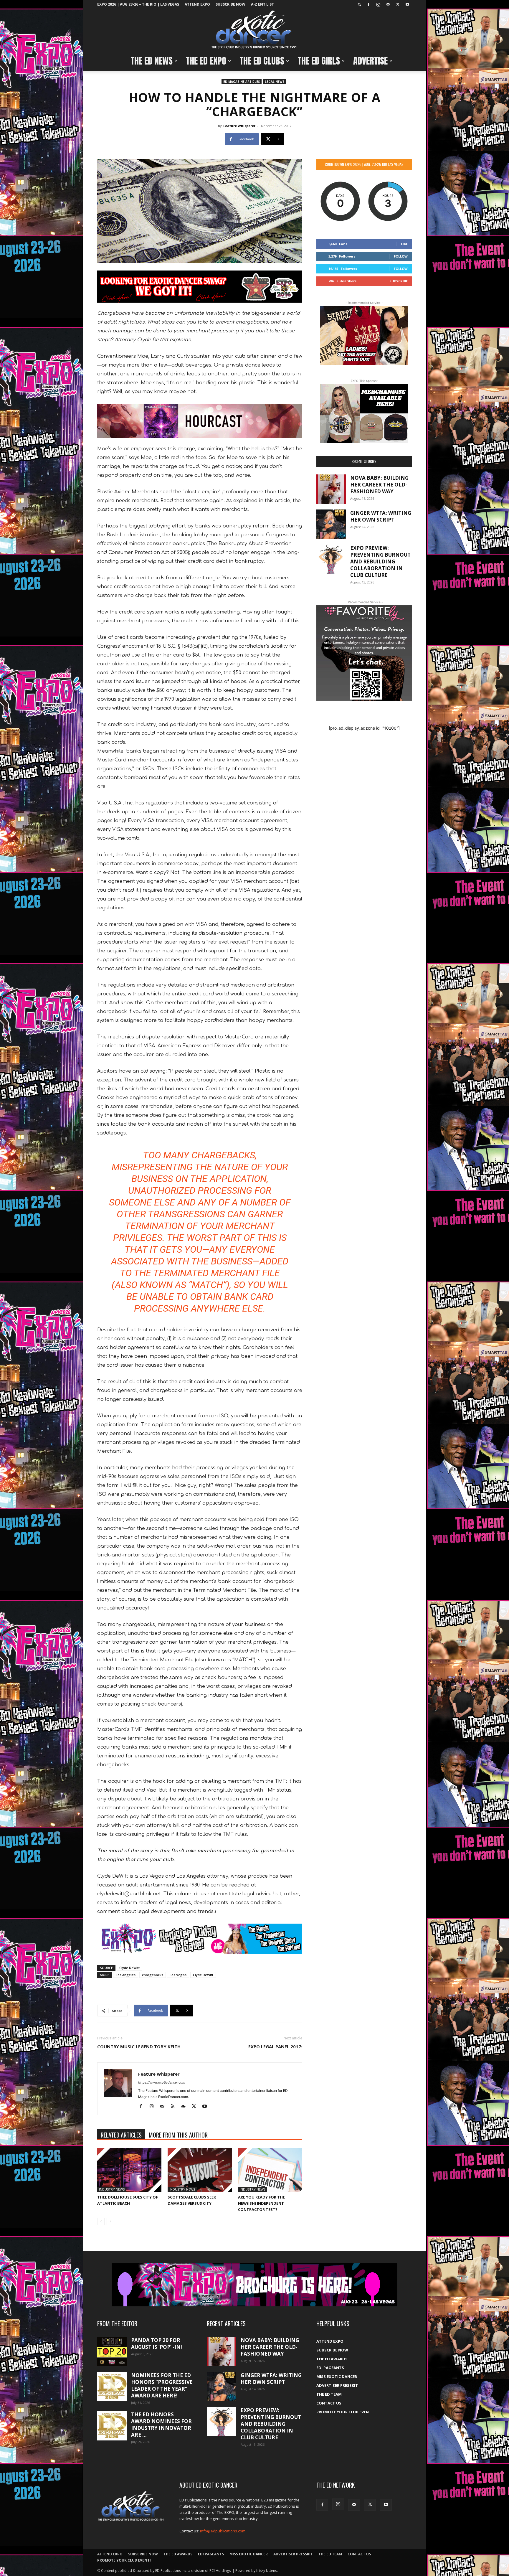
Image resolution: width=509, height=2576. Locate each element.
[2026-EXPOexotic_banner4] (200, 1939)
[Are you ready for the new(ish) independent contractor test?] (270, 2170)
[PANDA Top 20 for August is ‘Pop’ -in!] (112, 2351)
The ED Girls (319, 61)
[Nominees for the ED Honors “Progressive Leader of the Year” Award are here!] (112, 2387)
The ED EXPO (206, 61)
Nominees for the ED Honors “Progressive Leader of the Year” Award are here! (162, 2385)
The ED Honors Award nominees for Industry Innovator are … (161, 2425)
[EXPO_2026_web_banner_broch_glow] (254, 2285)
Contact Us (329, 2403)
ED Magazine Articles (242, 82)
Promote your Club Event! (344, 2412)
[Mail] (388, 4)
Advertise (370, 61)
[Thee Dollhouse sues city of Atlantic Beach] (129, 2170)
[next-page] (110, 2221)
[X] (398, 4)
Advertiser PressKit (337, 2385)
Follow (401, 256)
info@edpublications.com (223, 2531)
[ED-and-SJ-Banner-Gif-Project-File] (200, 421)
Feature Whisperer (239, 126)
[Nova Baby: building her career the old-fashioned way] (331, 489)
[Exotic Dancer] (254, 30)
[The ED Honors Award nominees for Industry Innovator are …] (112, 2426)
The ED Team (329, 2394)
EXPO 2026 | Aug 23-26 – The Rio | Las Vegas (138, 4)
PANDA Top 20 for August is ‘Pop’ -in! (157, 2344)
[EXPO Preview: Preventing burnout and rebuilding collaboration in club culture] (331, 559)
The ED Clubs (262, 61)
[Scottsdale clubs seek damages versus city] (200, 2170)
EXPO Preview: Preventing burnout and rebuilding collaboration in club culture (380, 561)
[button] (360, 4)
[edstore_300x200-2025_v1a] (364, 413)
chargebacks (153, 1975)
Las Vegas (178, 1975)
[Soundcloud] (185, 2107)
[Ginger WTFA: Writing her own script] (331, 524)
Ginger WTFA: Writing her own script (381, 516)
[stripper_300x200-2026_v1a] (364, 335)
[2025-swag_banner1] (200, 287)
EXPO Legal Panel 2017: (275, 2046)
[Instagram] (378, 4)
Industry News (112, 2189)
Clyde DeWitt (129, 1968)
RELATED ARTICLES (121, 2135)
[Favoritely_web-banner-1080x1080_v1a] (364, 653)
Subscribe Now (230, 4)
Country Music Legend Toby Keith (139, 2046)
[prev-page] (101, 2221)
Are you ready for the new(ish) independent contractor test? (261, 2203)
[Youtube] (407, 4)
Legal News (275, 82)
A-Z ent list (262, 4)
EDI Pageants (330, 2368)
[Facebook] (368, 4)
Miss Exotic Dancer (337, 2377)
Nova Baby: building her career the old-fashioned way (379, 485)
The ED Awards (332, 2359)
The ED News (152, 61)
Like (404, 244)
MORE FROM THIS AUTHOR (178, 2135)
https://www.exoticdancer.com (162, 2082)
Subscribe (399, 281)
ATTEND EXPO (197, 4)
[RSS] (175, 2107)
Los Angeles (126, 1975)
